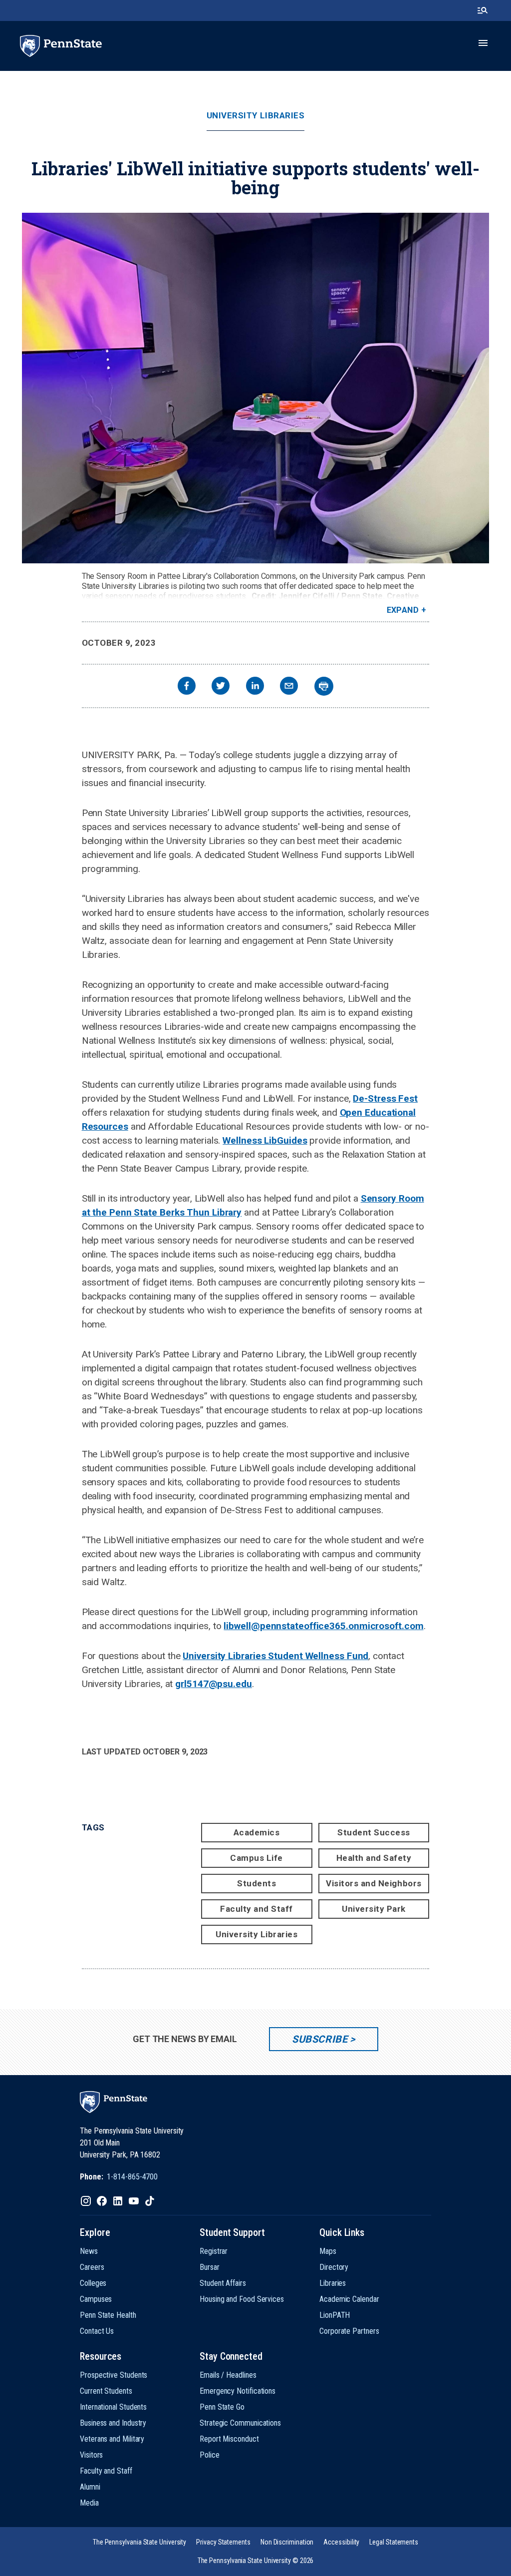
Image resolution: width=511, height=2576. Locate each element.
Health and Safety (374, 1858)
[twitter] (221, 687)
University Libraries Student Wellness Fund (275, 1656)
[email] (289, 687)
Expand (403, 610)
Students (256, 1883)
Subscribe (320, 2039)
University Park (374, 1909)
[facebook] (187, 687)
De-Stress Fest (385, 1098)
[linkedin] (255, 687)
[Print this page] (324, 686)
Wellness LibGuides (265, 1140)
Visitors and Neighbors (374, 1883)
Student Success (374, 1832)
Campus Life (256, 1858)
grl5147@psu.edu (214, 1684)
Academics (257, 1832)
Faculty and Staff (256, 1909)
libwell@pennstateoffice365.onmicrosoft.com (323, 1626)
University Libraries (255, 116)
